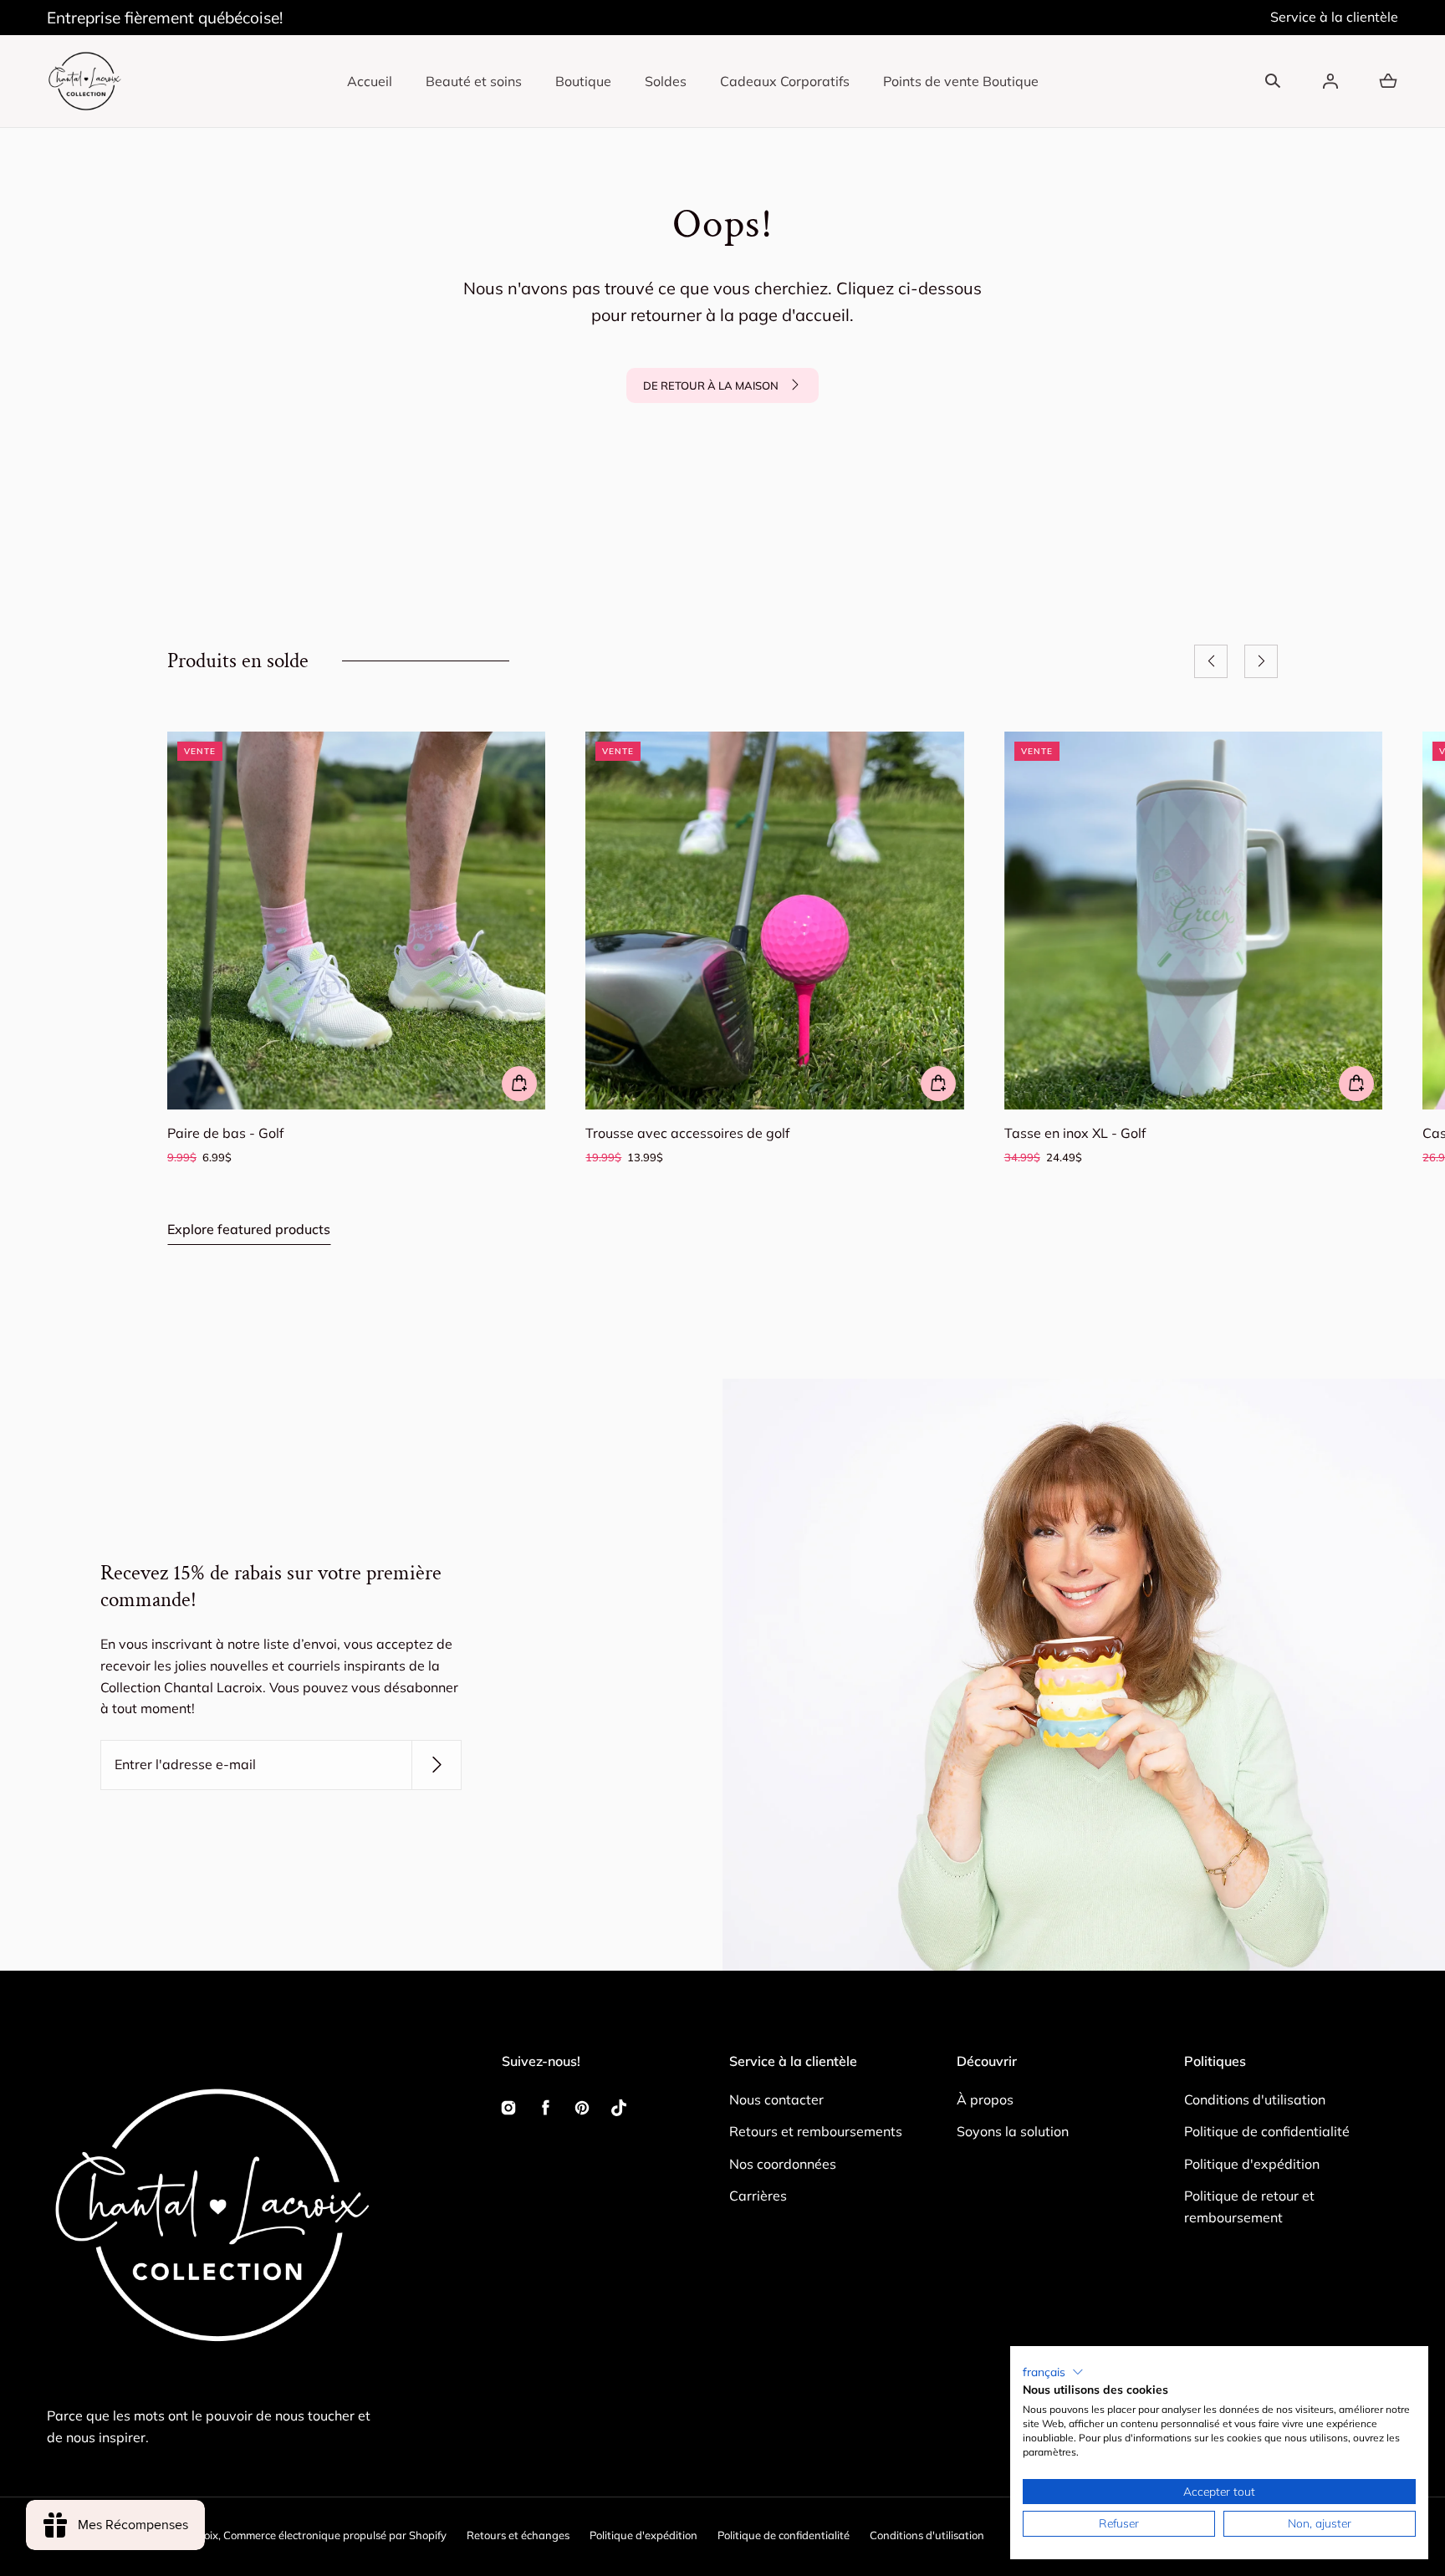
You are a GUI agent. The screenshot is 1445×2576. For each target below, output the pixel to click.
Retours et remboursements (816, 2131)
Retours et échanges (518, 2535)
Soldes (666, 81)
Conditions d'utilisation (1255, 2099)
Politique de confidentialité (1267, 2131)
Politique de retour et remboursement (1249, 2206)
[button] (1273, 81)
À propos (985, 2099)
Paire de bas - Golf (225, 1133)
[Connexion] (1330, 81)
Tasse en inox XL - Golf (1075, 1133)
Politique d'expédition (1252, 2164)
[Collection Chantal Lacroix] (84, 81)
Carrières (758, 2196)
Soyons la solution (1013, 2131)
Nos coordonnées (783, 2164)
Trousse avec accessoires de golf (687, 1133)
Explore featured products (249, 1229)
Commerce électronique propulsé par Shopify (335, 2535)
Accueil (370, 81)
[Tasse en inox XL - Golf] (1193, 921)
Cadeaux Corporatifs (785, 81)
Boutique (583, 81)
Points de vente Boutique (961, 81)
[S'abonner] (437, 1765)
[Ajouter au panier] (519, 1084)
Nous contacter (776, 2099)
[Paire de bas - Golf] (356, 921)
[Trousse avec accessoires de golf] (774, 921)
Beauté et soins (474, 81)
